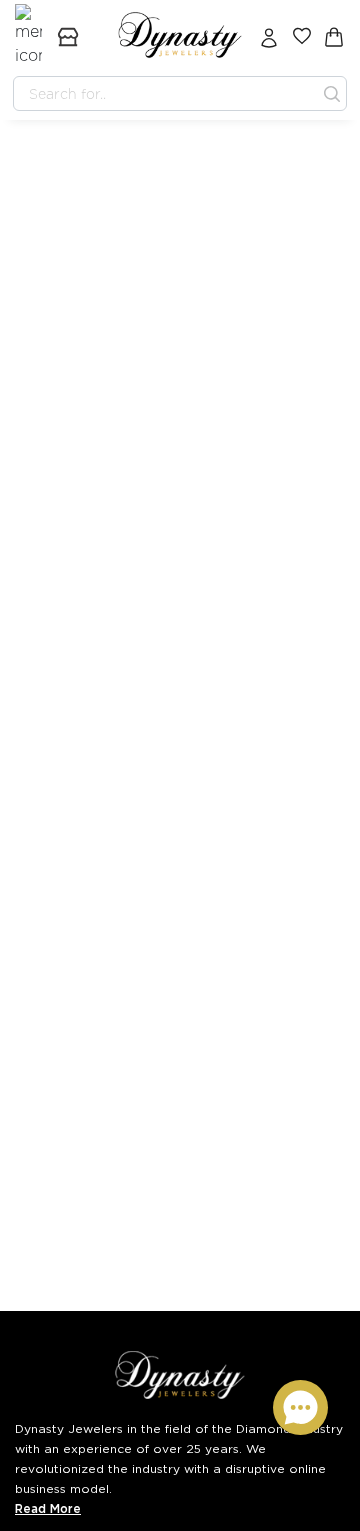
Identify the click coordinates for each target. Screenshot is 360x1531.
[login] (269, 37)
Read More (48, 1508)
